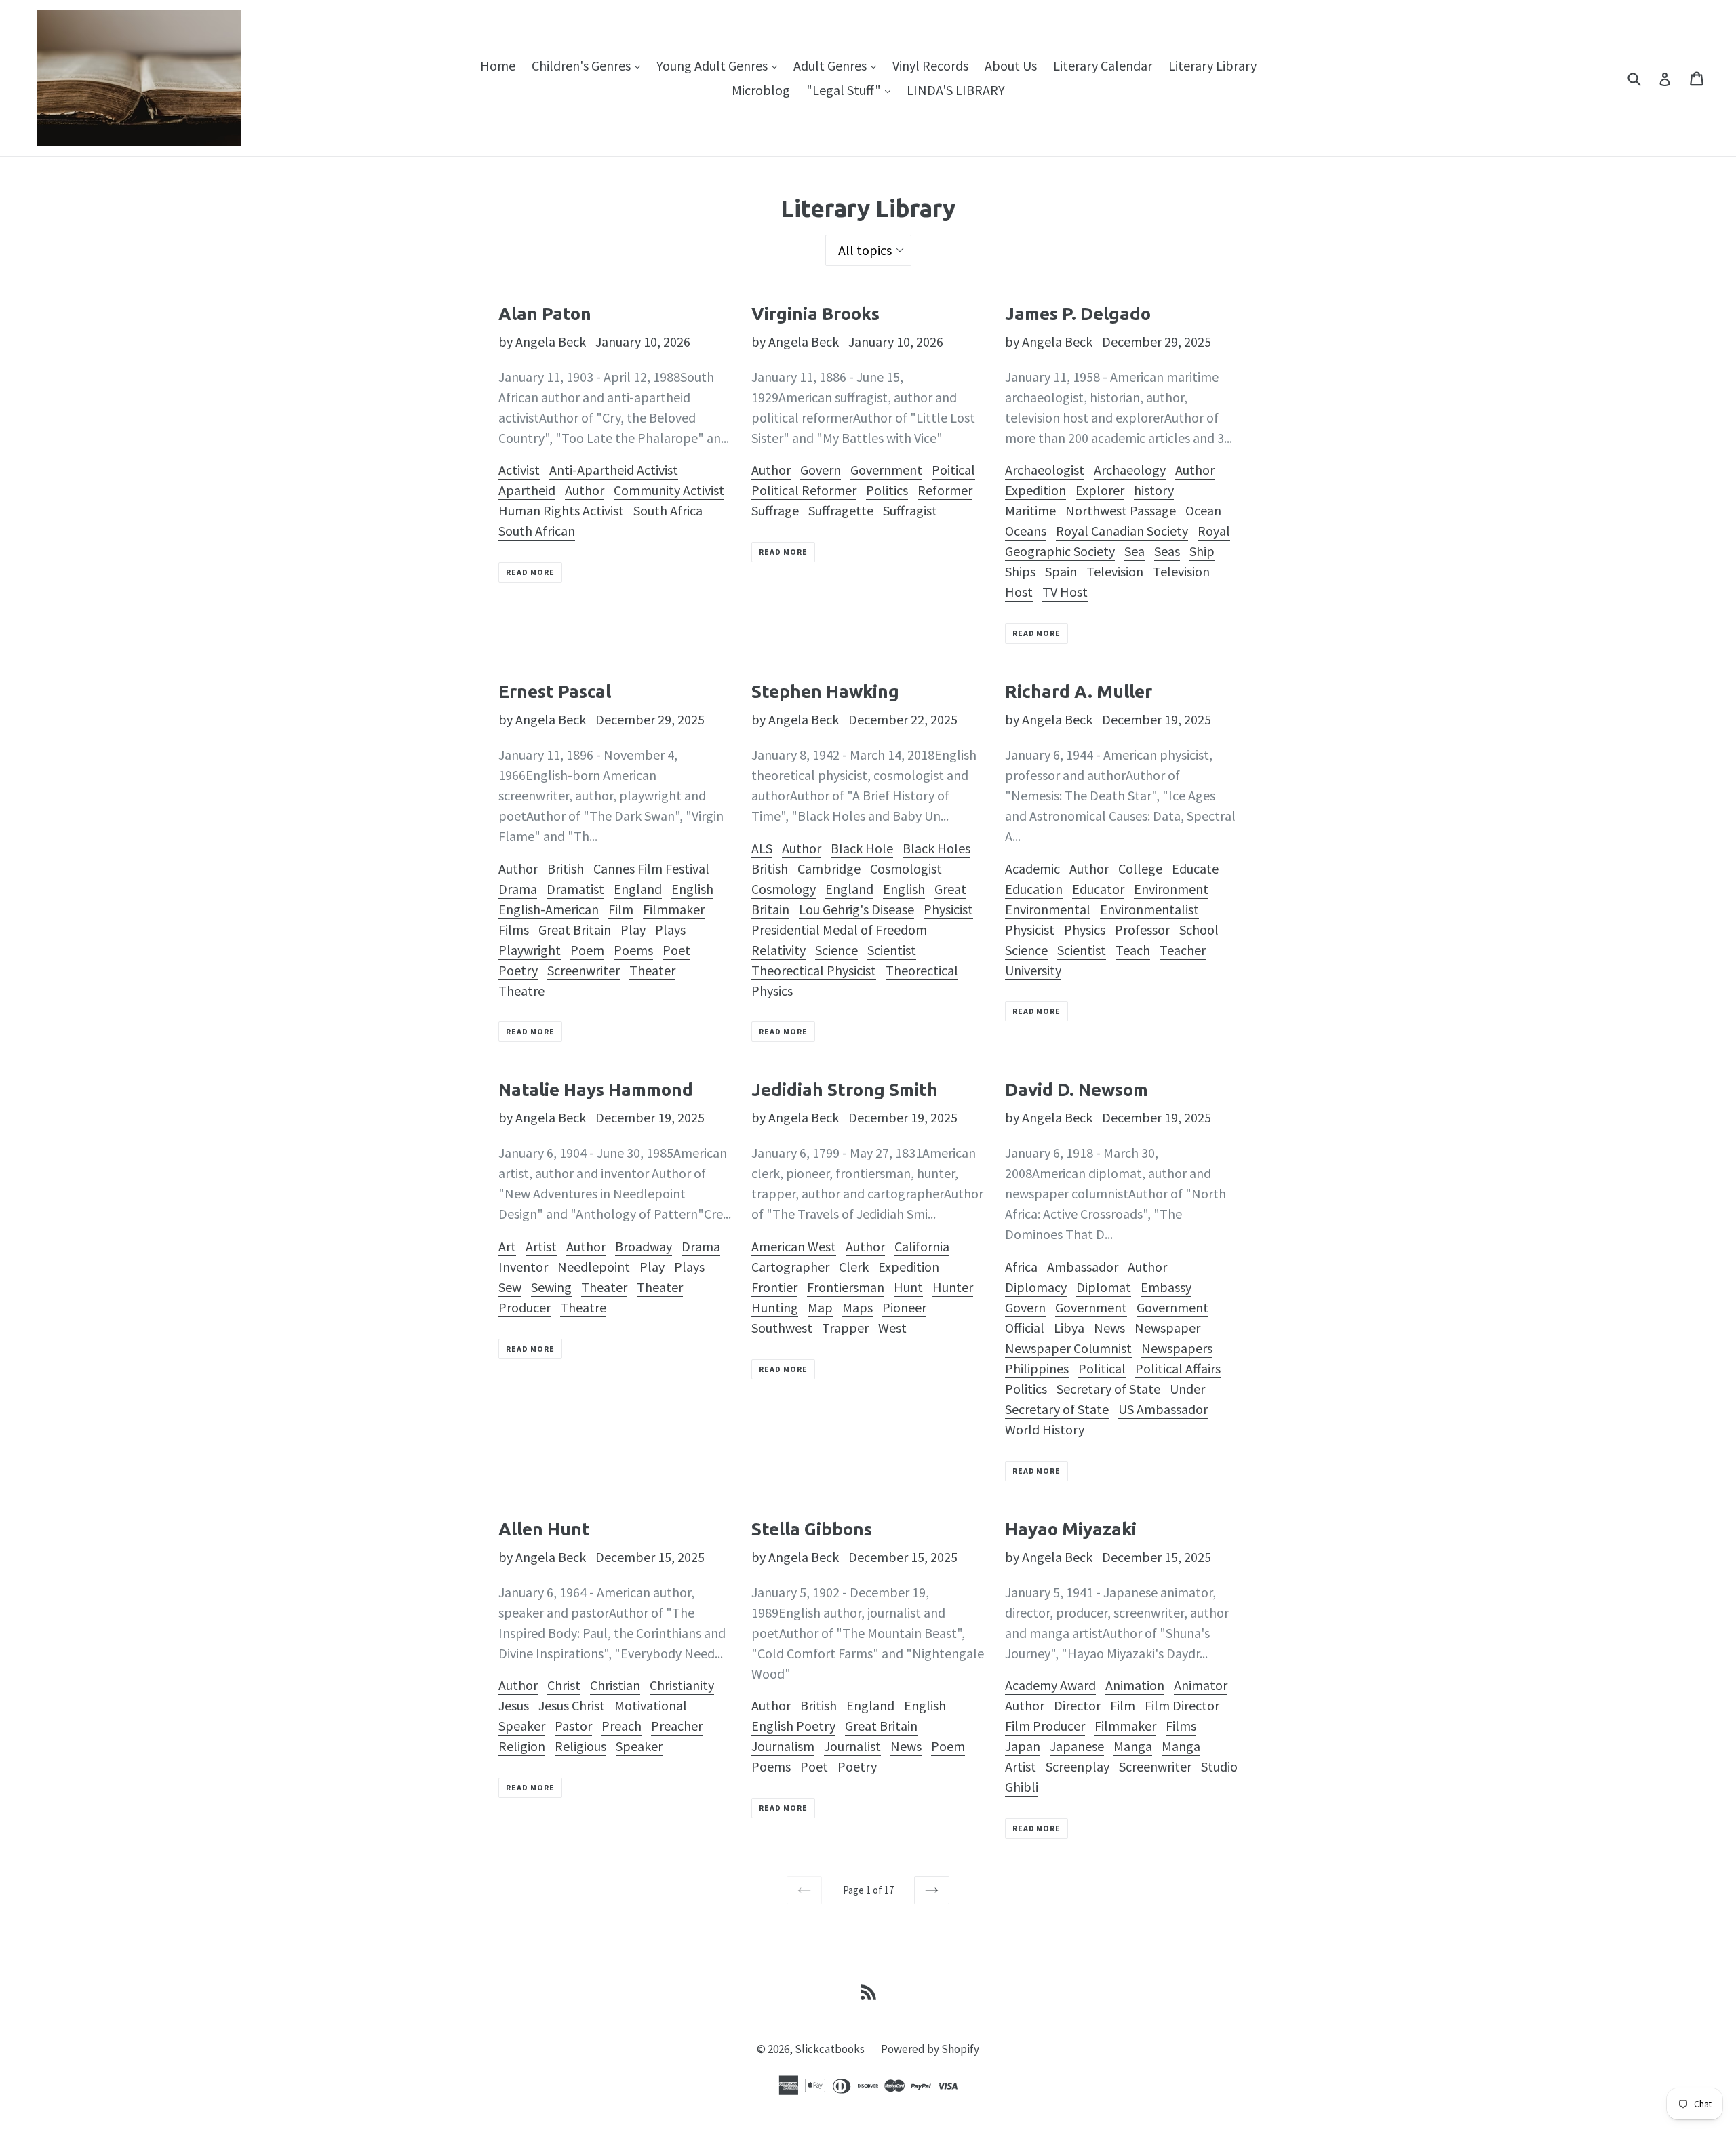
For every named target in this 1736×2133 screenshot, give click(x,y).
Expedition (1035, 490)
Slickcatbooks (830, 2049)
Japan (1023, 1746)
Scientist (892, 950)
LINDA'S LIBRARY (956, 90)
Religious (580, 1746)
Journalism (783, 1746)
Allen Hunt (544, 1529)
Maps (857, 1307)
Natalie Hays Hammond (596, 1090)
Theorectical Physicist (814, 970)
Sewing (551, 1287)
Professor (1142, 929)
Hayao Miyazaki (1071, 1529)
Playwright (530, 950)
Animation (1135, 1685)
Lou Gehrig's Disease (856, 909)
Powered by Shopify (930, 2049)
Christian (615, 1685)
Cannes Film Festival (651, 868)
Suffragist (910, 510)
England (638, 889)
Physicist (948, 909)
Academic (1032, 868)
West (892, 1328)
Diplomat (1104, 1287)
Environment (1171, 889)
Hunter (953, 1287)
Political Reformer (804, 490)
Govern (821, 470)
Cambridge (829, 868)
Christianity (682, 1685)
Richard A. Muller (1079, 691)
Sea (1135, 551)
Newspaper (1167, 1328)
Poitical (953, 470)
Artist (541, 1246)
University (1033, 970)
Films (514, 929)
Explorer (1100, 490)
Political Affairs (1178, 1368)
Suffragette (841, 510)
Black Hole (862, 848)
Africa (1021, 1267)
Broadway (644, 1246)
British (566, 868)
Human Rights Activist (561, 510)
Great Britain (575, 929)
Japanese (1077, 1746)
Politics (887, 490)
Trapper (845, 1328)
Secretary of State (1108, 1389)
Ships (1020, 571)
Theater (652, 970)
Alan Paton (545, 314)
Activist (519, 470)
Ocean (1203, 510)
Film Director (1182, 1705)
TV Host (1065, 592)
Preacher (677, 1726)
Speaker (639, 1746)
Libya (1069, 1328)
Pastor (573, 1726)
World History (1045, 1429)
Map (820, 1307)
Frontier (774, 1287)
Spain (1061, 571)
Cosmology (784, 889)
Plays (670, 929)
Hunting (775, 1307)
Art (507, 1246)
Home (498, 65)
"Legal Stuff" (852, 90)
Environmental (1048, 909)
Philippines (1037, 1368)
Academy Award (1050, 1685)
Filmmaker (674, 909)
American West (794, 1246)
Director (1077, 1705)
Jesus (514, 1705)
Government (886, 470)
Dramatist (575, 889)
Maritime (1030, 510)
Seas (1167, 551)
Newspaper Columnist (1068, 1348)
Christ (564, 1685)
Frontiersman (846, 1287)
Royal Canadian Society (1122, 531)
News (1109, 1328)
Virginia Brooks (815, 314)
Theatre (521, 991)
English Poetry (793, 1726)
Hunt (908, 1287)
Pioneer (904, 1307)
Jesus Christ (572, 1705)
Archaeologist (1045, 470)
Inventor (523, 1267)
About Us (1011, 65)
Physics (1085, 929)
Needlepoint (594, 1267)
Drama (518, 889)
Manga (1133, 1746)
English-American (549, 909)
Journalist (852, 1746)
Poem (587, 950)
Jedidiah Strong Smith (845, 1090)
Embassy (1166, 1287)
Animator (1201, 1685)
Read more (530, 572)
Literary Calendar (1103, 65)
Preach (622, 1726)
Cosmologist (906, 868)
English (692, 889)
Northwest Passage (1121, 510)
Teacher (1183, 950)
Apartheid (527, 490)
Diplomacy (1036, 1287)
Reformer (945, 490)
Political (1102, 1368)
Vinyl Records (930, 65)
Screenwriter (584, 970)
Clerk (854, 1267)
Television (1115, 571)
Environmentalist (1149, 909)
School (1199, 929)
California (922, 1246)
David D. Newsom (1077, 1090)
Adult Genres (838, 65)
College (1140, 868)
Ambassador (1083, 1267)
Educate (1195, 868)
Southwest (782, 1328)
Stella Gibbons (812, 1529)
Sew (510, 1287)
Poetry (518, 970)
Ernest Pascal (555, 691)
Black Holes (936, 848)
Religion (522, 1746)
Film (621, 909)
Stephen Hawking (825, 691)
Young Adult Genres (720, 65)
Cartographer (790, 1267)
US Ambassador (1163, 1409)
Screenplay (1078, 1766)
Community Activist (669, 490)
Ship (1202, 551)
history (1154, 490)
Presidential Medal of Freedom (839, 929)
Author (585, 490)
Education (1034, 889)
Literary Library (1212, 65)
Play (633, 929)
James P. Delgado (1078, 314)
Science (836, 950)
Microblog (761, 90)
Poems (633, 950)
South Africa (668, 510)
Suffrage (775, 510)
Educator (1098, 889)
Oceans (1026, 531)
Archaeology (1130, 470)
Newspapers (1177, 1348)
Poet (676, 950)
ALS (762, 848)
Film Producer (1045, 1726)
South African (537, 531)
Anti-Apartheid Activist (614, 470)
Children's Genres (589, 65)
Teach (1133, 950)
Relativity (778, 950)
